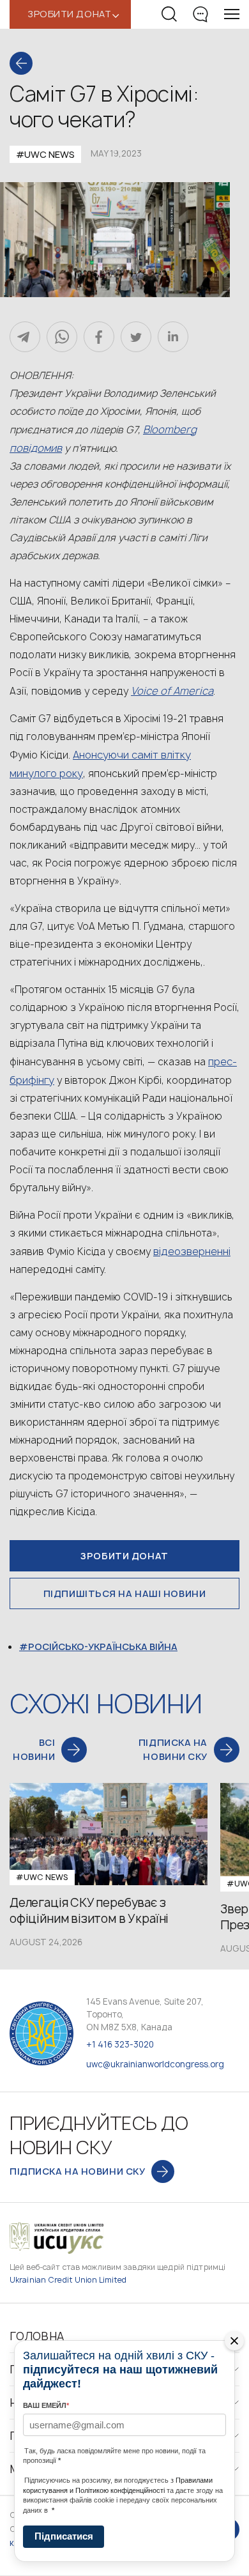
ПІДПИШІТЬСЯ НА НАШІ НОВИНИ (125, 1593)
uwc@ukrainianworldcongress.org (155, 2064)
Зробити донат (124, 1556)
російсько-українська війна (103, 1647)
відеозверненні (192, 1251)
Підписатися (64, 2536)
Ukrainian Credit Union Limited (68, 2280)
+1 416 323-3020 (120, 2044)
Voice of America (172, 691)
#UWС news (45, 154)
